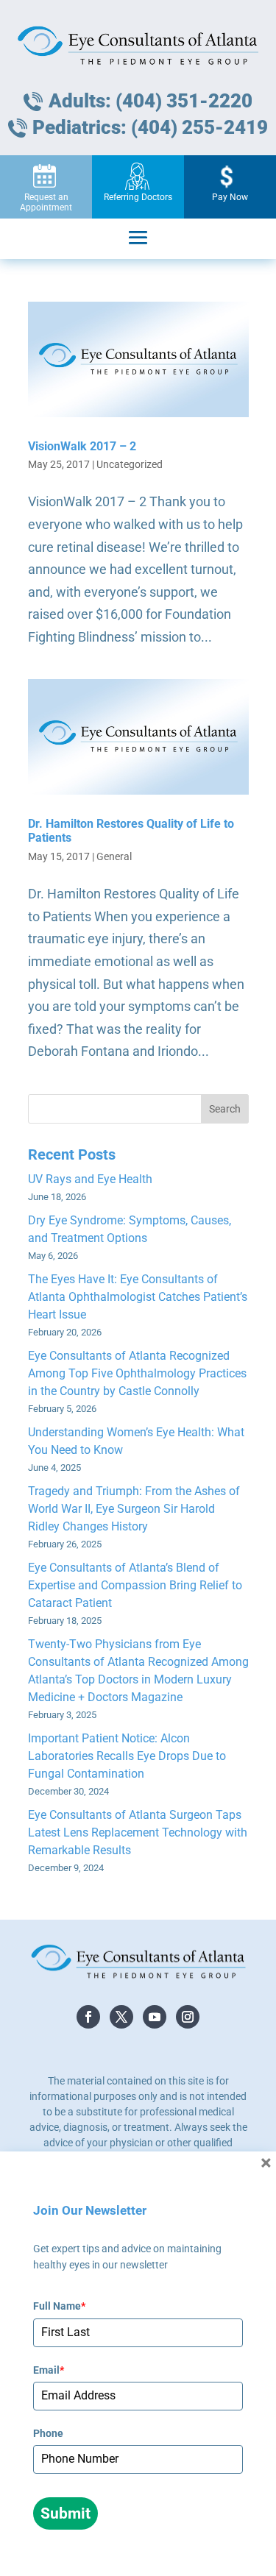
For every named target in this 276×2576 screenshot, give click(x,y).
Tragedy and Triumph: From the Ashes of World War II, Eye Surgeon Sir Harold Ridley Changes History (134, 1509)
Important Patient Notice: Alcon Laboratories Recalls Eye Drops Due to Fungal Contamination (127, 1756)
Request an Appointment (46, 202)
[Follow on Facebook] (88, 2017)
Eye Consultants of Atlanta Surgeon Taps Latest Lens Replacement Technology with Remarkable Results (138, 1832)
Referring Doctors (138, 197)
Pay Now (230, 197)
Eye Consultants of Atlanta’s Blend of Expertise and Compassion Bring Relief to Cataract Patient (135, 1585)
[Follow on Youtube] (155, 2017)
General (114, 856)
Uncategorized (130, 464)
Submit (66, 2513)
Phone (48, 2433)
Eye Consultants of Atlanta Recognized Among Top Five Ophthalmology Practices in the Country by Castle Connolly (137, 1373)
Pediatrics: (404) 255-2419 (150, 127)
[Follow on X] (121, 2017)
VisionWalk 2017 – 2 (82, 446)
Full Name (59, 2306)
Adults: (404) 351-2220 (151, 101)
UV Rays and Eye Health (90, 1179)
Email (49, 2370)
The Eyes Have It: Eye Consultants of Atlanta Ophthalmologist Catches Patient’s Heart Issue (138, 1297)
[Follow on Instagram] (188, 2017)
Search (225, 1109)
